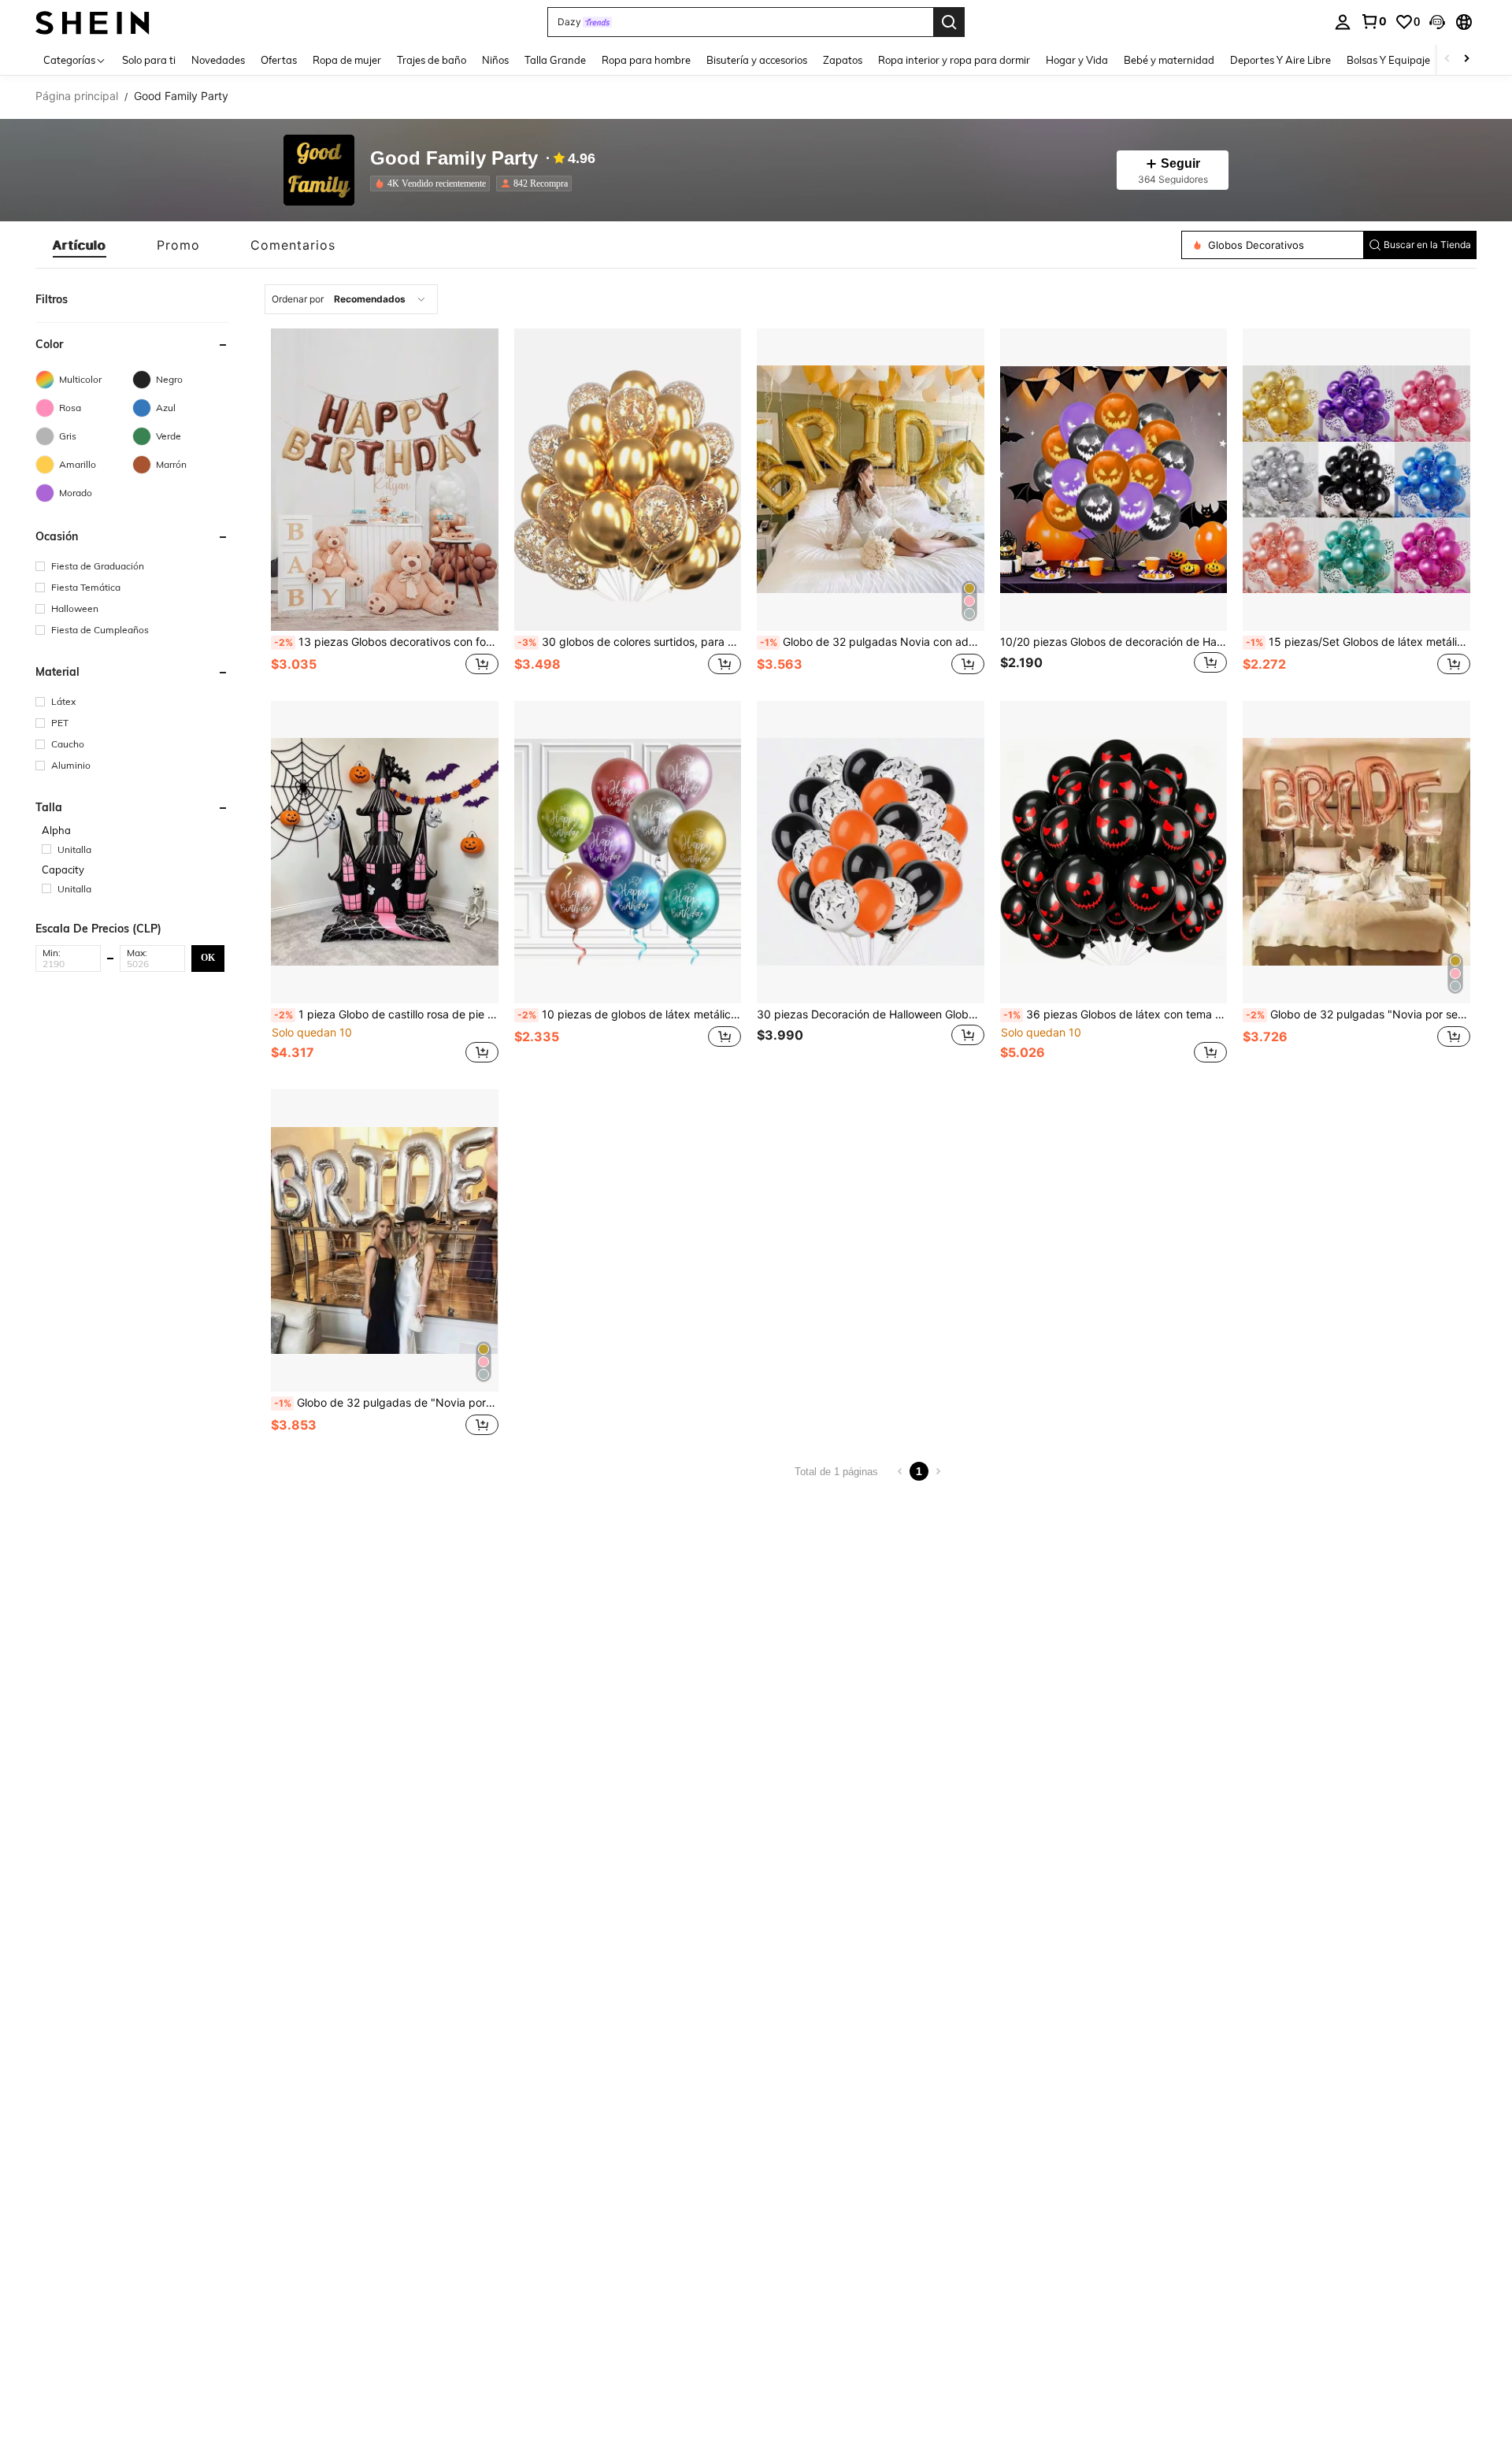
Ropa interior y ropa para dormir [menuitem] (954, 60)
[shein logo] (93, 22)
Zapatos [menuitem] (843, 60)
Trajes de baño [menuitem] (432, 60)
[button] (1437, 22)
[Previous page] (900, 1471)
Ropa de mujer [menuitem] (347, 60)
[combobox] (351, 299)
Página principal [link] (77, 96)
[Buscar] (949, 22)
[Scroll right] (1466, 59)
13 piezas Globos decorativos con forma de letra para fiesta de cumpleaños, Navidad (386, 642)
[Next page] (938, 1471)
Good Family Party (454, 159)
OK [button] (208, 958)
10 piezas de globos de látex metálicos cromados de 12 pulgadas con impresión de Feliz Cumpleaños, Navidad (630, 1014)
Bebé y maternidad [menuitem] (1169, 60)
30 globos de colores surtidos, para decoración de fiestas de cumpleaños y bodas (630, 642)
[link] (1373, 21)
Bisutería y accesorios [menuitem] (757, 60)
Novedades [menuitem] (218, 60)
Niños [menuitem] (495, 60)
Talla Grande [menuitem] (555, 60)
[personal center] (1343, 22)
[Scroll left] (1447, 59)
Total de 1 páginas (836, 1472)
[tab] (80, 245)
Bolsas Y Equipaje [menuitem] (1388, 60)
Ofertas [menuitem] (279, 60)
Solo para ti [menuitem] (149, 60)
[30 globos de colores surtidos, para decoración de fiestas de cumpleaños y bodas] (628, 480)
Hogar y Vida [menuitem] (1077, 60)
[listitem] (433, 184)
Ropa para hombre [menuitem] (646, 60)
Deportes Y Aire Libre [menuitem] (1280, 60)
